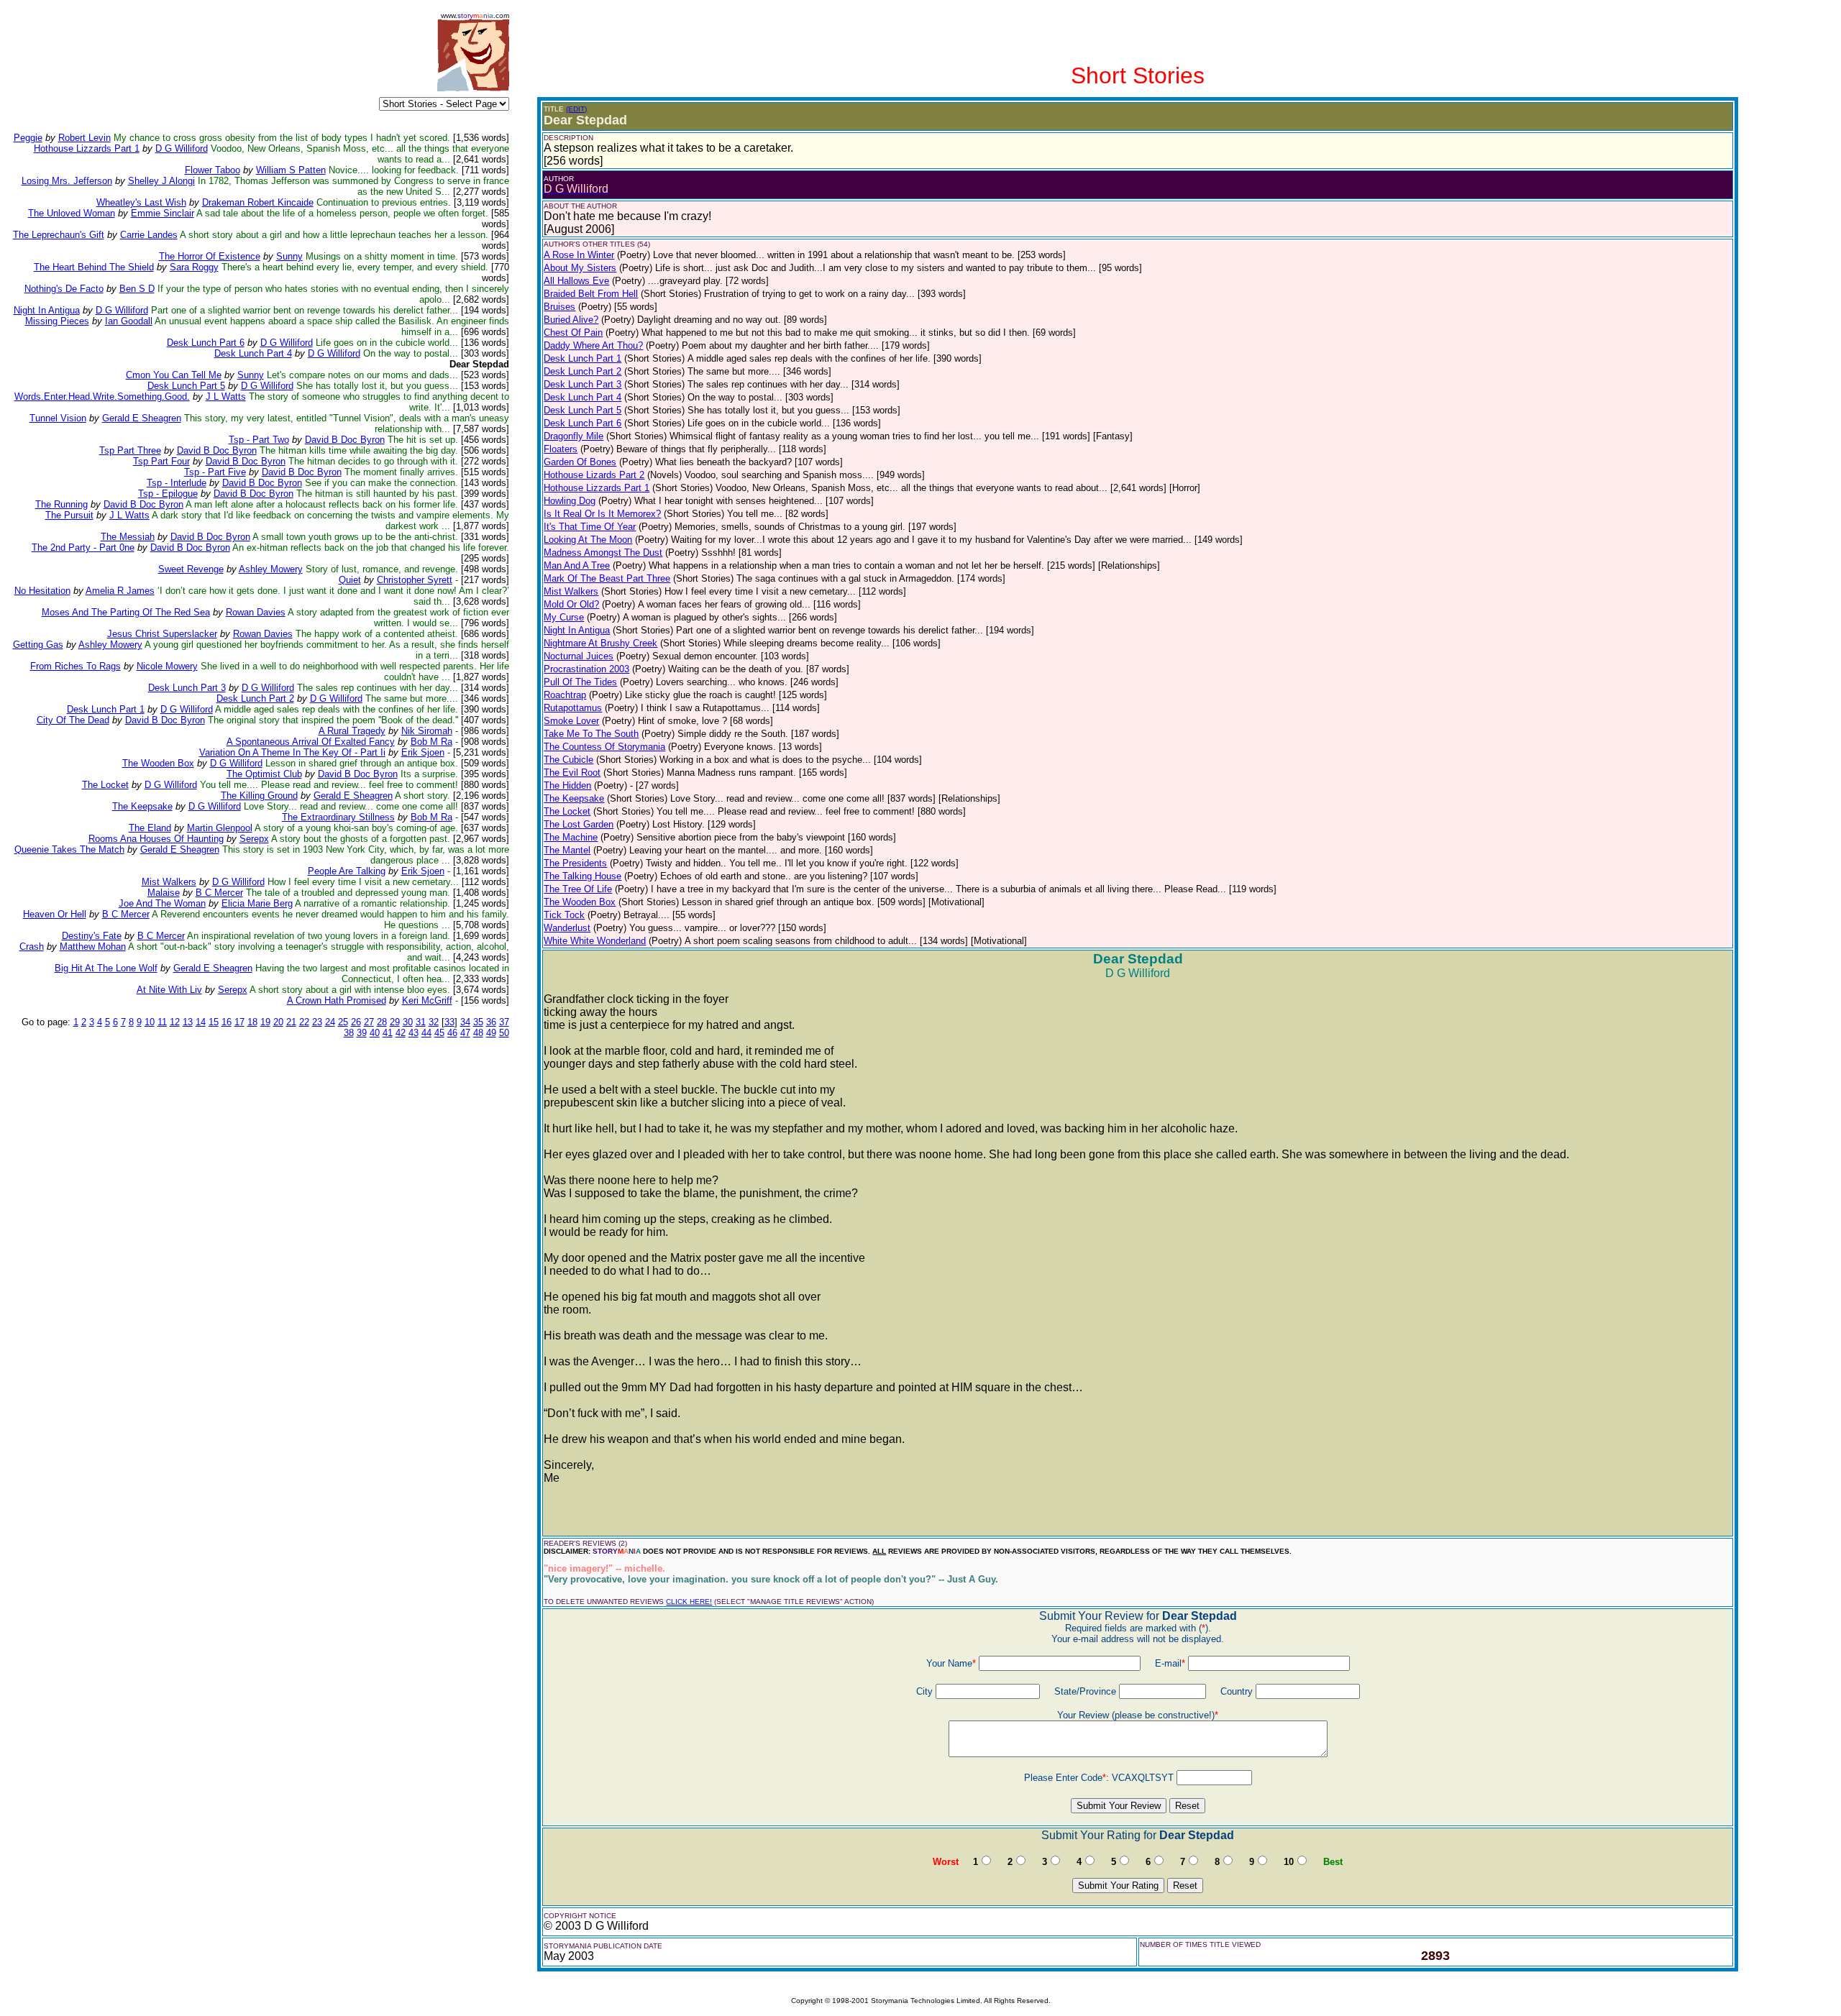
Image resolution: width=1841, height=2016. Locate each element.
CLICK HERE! (689, 1602)
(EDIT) (576, 109)
